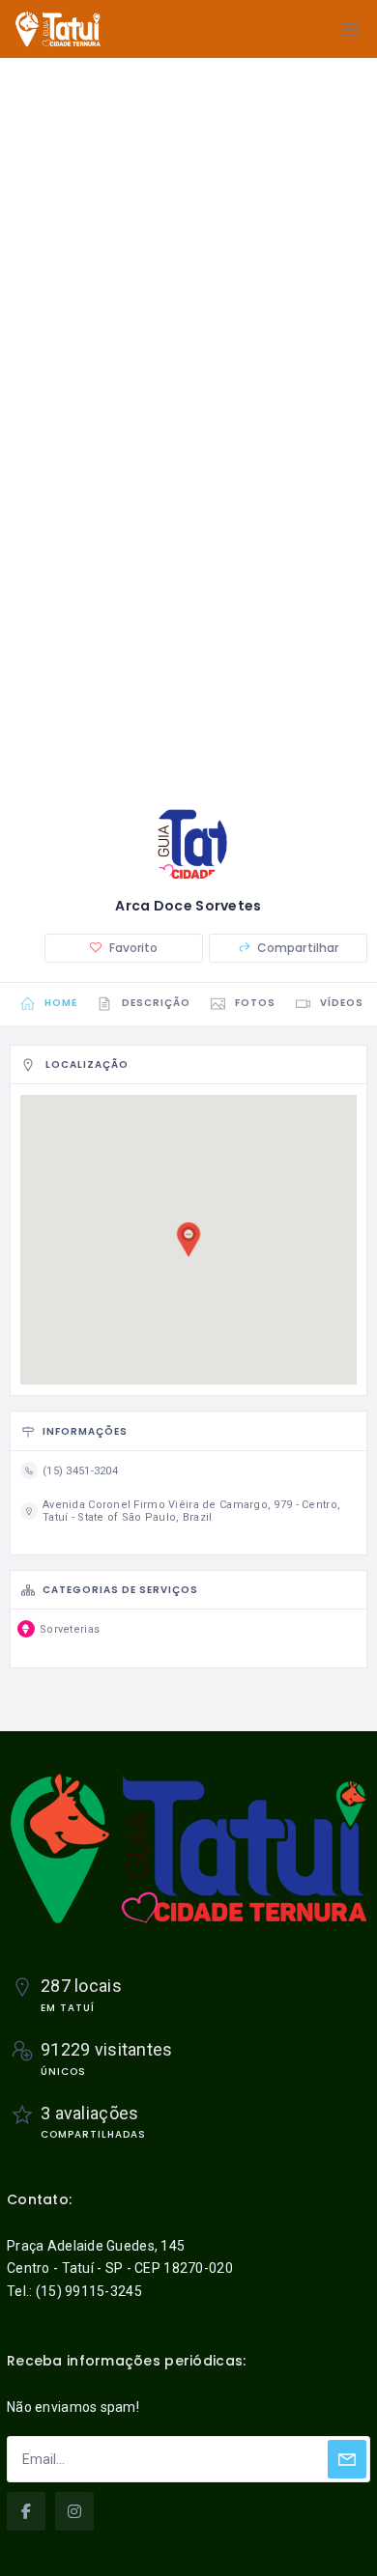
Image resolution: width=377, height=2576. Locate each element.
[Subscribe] (347, 2459)
